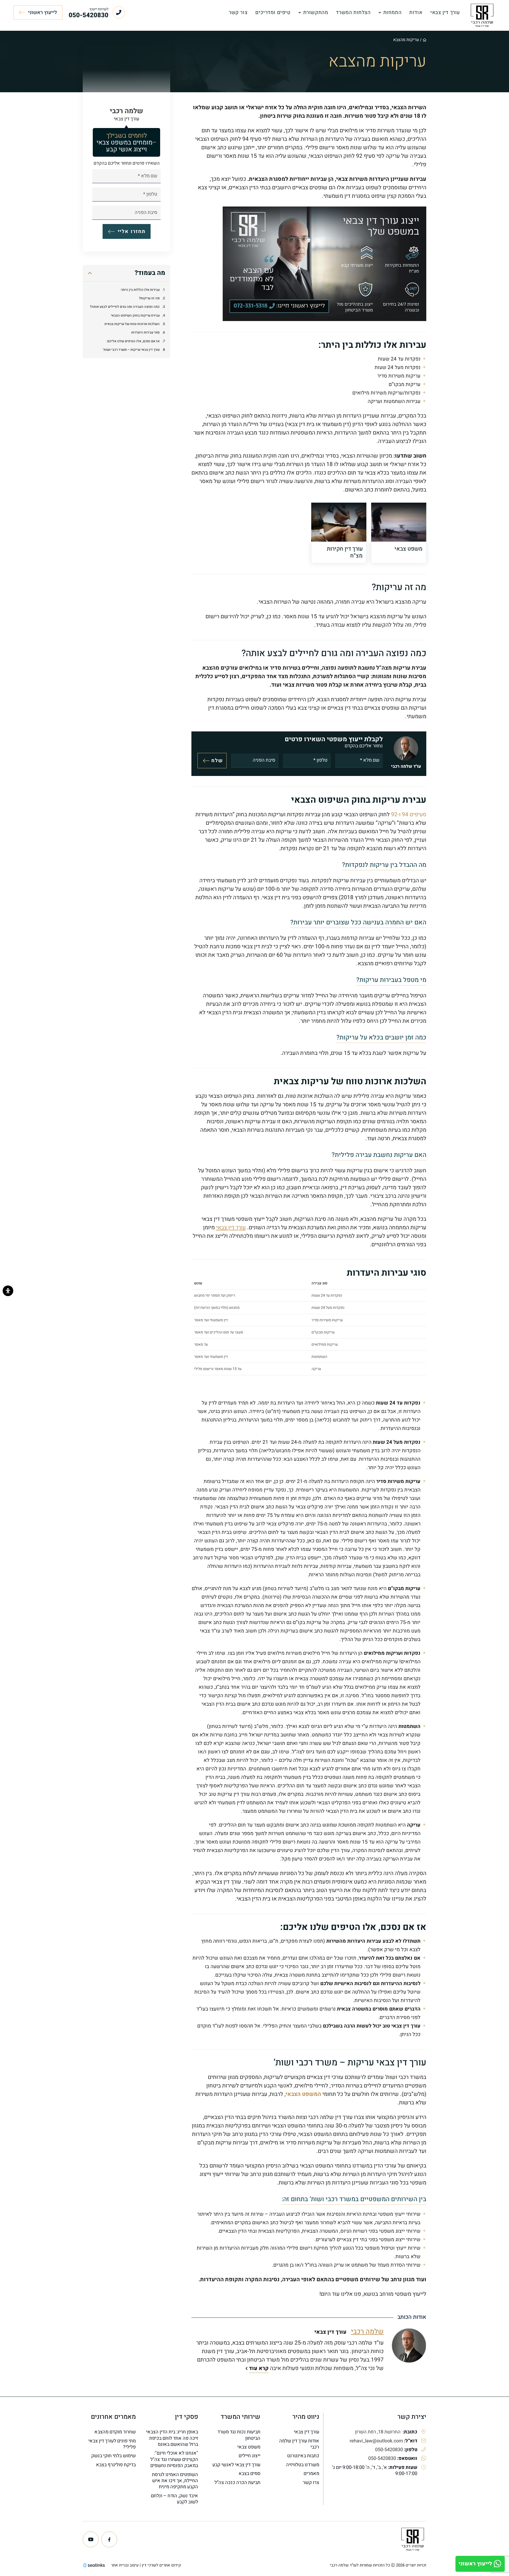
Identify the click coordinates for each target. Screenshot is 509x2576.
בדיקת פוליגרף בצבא (116, 2465)
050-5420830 (389, 2450)
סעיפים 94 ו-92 (409, 815)
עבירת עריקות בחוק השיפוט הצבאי (135, 315)
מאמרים (311, 2474)
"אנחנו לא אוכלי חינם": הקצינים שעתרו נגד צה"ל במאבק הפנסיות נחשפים (174, 2459)
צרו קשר (311, 2483)
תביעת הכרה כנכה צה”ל (237, 2483)
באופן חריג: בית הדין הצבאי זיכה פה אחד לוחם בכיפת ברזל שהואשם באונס (172, 2438)
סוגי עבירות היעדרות (145, 333)
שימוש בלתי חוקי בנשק (113, 2456)
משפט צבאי (249, 2447)
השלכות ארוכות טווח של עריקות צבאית (132, 324)
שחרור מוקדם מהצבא (115, 2432)
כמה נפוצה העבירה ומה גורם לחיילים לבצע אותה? (125, 307)
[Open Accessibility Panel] (8, 1291)
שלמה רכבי (367, 2332)
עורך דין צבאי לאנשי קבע (236, 2465)
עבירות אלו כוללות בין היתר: (140, 290)
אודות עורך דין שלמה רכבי (299, 2444)
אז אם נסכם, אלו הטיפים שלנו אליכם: (133, 341)
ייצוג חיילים (249, 2456)
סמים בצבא (249, 2474)
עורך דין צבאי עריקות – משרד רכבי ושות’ (131, 350)
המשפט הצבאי (303, 2094)
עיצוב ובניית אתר (125, 2565)
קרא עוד (259, 2368)
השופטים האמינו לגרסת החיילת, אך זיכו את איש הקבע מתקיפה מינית (175, 2481)
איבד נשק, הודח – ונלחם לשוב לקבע (174, 2499)
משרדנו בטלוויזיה (303, 2465)
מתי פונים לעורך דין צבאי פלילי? (112, 2444)
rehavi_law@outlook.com (376, 2441)
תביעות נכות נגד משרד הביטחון (239, 2435)
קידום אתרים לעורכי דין (161, 2565)
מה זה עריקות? (149, 299)
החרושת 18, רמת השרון (378, 2432)
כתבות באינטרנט (303, 2456)
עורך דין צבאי (231, 1228)
